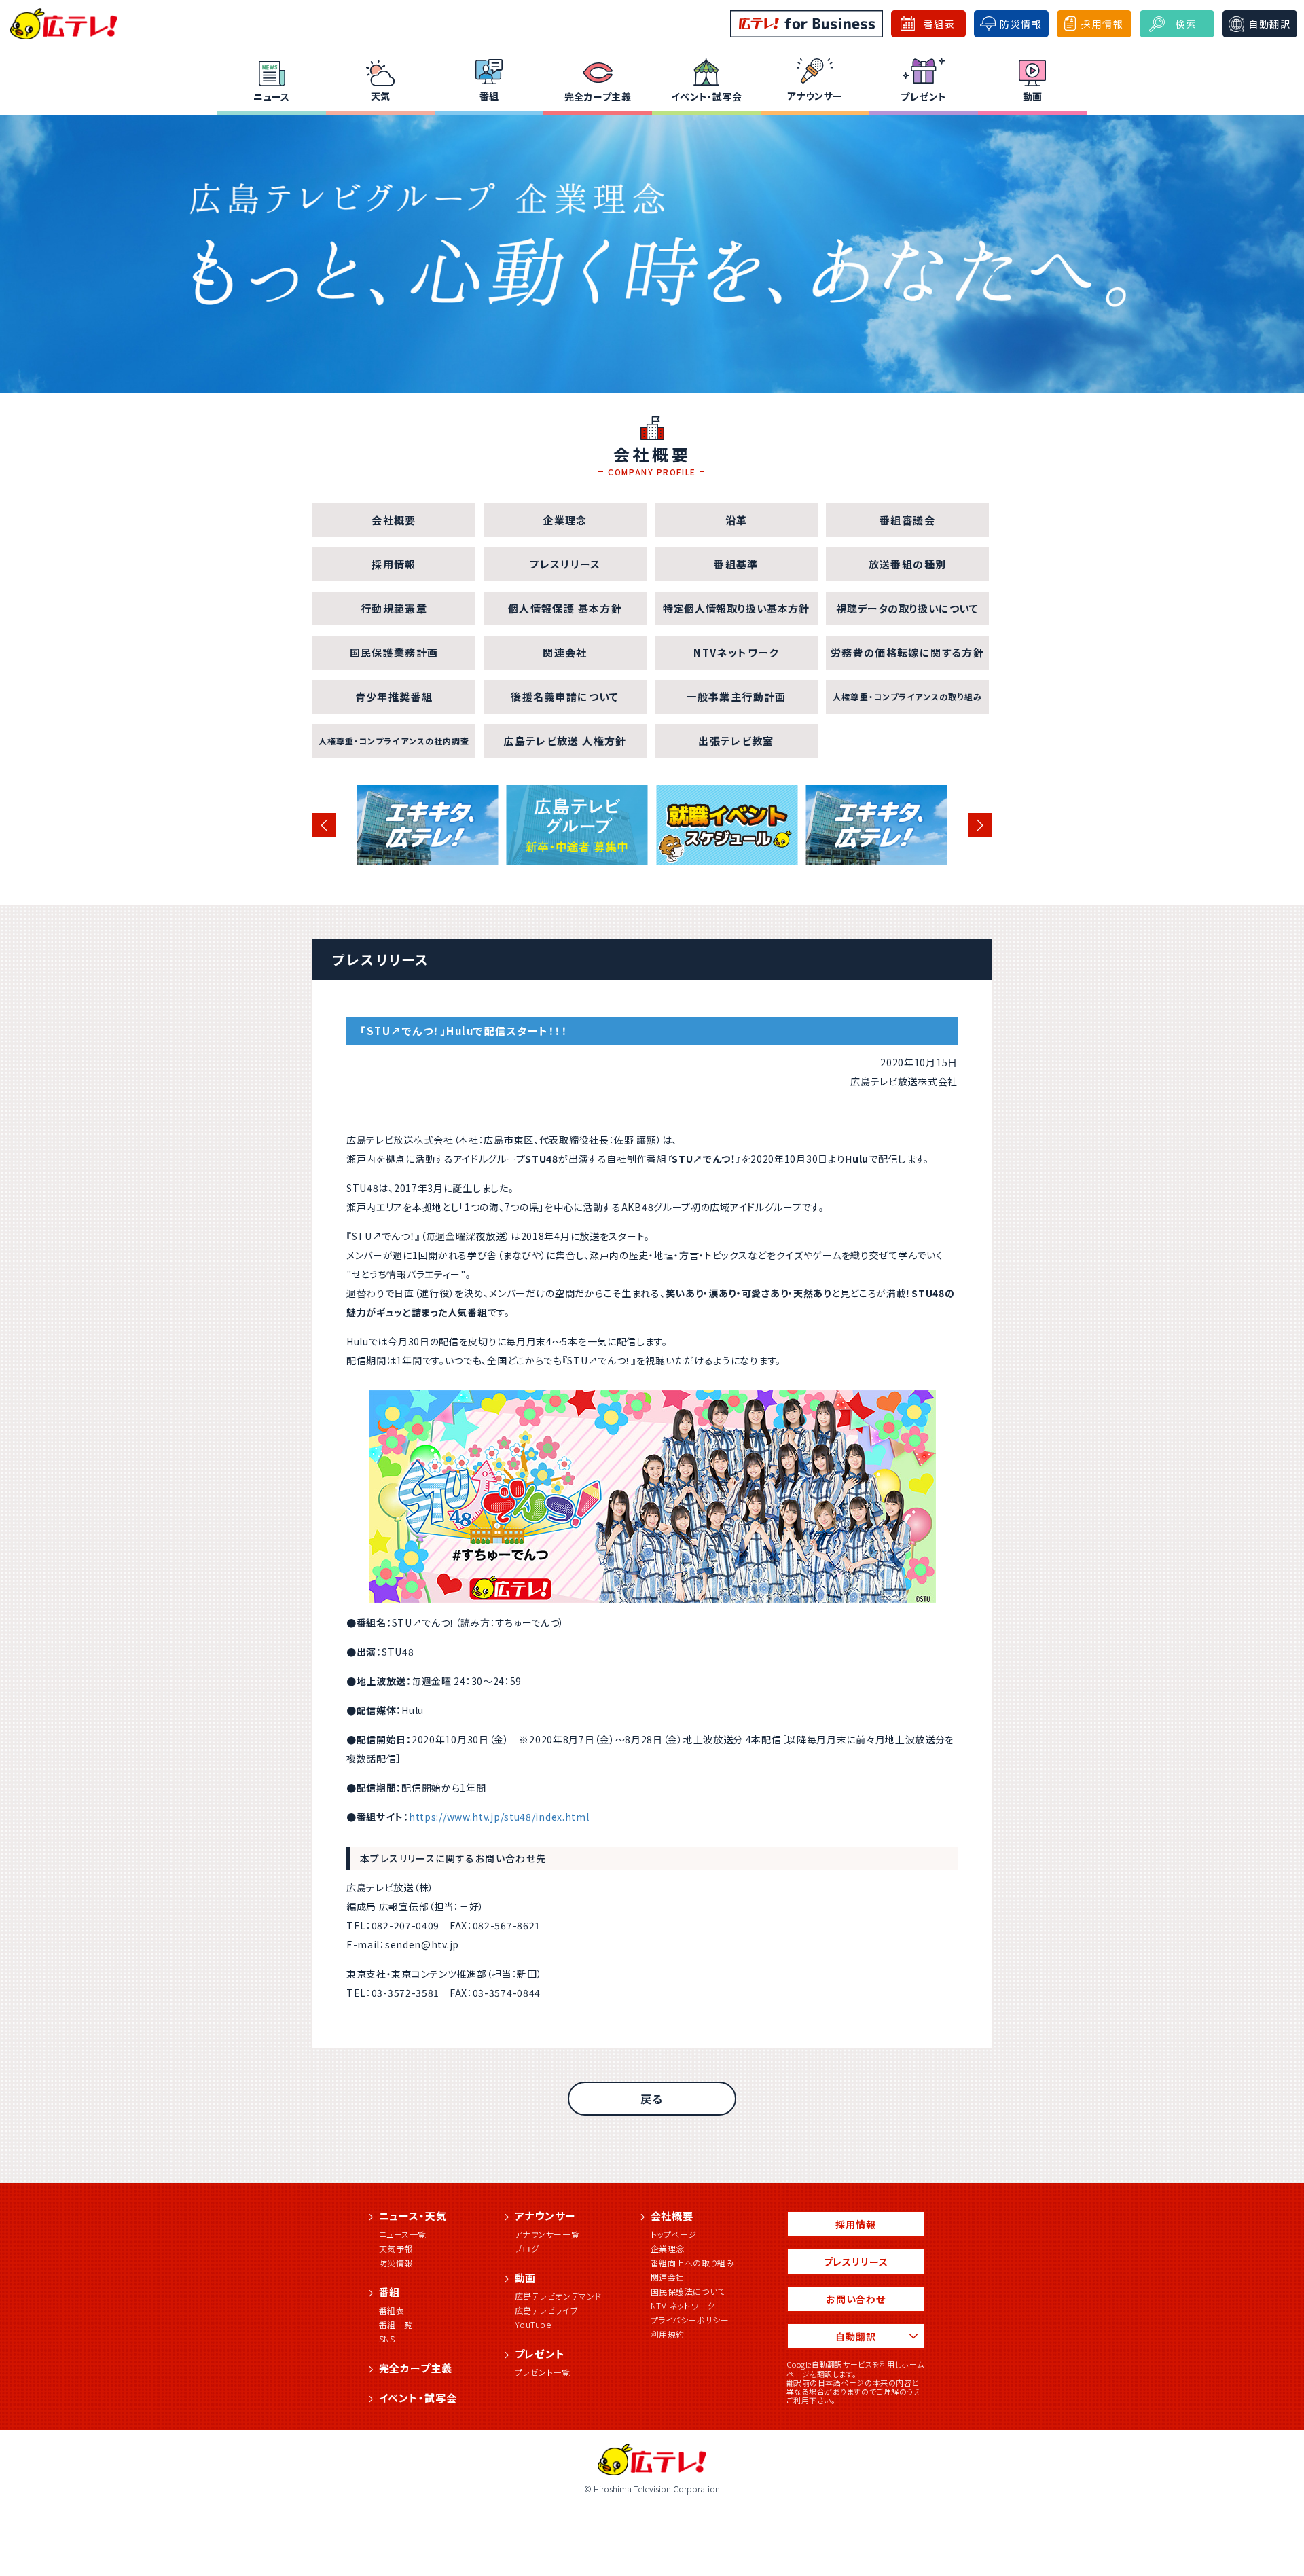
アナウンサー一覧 (547, 2234)
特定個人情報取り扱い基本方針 (736, 608)
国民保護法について (688, 2291)
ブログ (527, 2248)
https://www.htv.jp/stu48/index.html (499, 1817)
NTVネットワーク (736, 652)
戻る (652, 2099)
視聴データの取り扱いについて (907, 608)
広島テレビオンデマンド (559, 2296)
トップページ (674, 2234)
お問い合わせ (856, 2299)
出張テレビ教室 (736, 741)
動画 (1033, 96)
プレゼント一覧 (543, 2372)
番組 (489, 96)
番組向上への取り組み (693, 2263)
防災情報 (396, 2263)
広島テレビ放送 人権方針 (565, 741)
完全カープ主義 (598, 96)
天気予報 (396, 2248)
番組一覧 (396, 2324)
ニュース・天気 (413, 2216)
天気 (381, 96)
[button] (324, 825)
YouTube (533, 2324)
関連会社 (565, 652)
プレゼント (923, 96)
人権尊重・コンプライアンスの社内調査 (394, 741)
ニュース (272, 96)
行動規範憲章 (394, 608)
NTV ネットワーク (683, 2305)
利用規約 (668, 2334)
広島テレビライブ (547, 2310)
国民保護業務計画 (394, 652)
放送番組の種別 (907, 564)
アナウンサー (815, 96)
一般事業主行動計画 (736, 696)
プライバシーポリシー (690, 2320)
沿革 (737, 520)
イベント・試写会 (706, 96)
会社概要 (394, 520)
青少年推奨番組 (394, 696)
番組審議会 (907, 520)
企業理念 (565, 520)
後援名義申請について (565, 696)
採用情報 (394, 564)
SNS (387, 2339)
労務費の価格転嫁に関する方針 (907, 652)
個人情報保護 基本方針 (565, 608)
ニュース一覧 (403, 2234)
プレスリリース (565, 564)
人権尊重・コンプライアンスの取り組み (907, 696)
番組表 (392, 2310)
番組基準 (736, 564)
